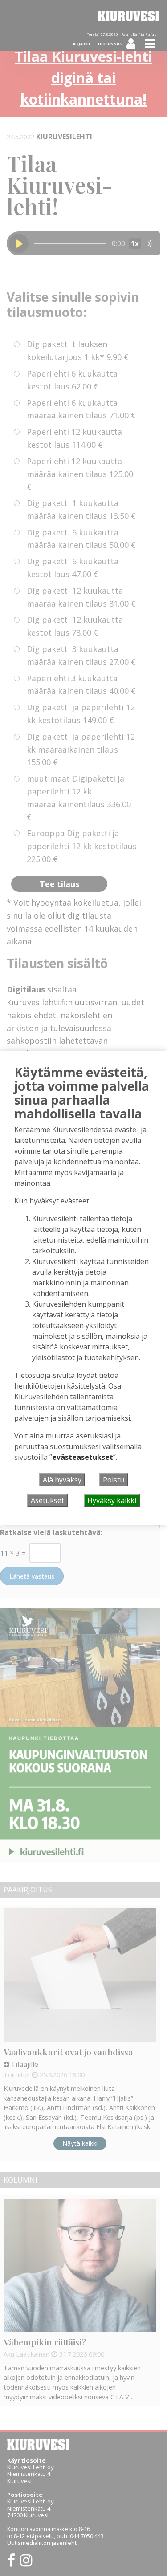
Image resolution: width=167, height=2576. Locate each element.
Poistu (114, 1480)
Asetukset (47, 1500)
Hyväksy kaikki (112, 1500)
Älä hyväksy (62, 1480)
